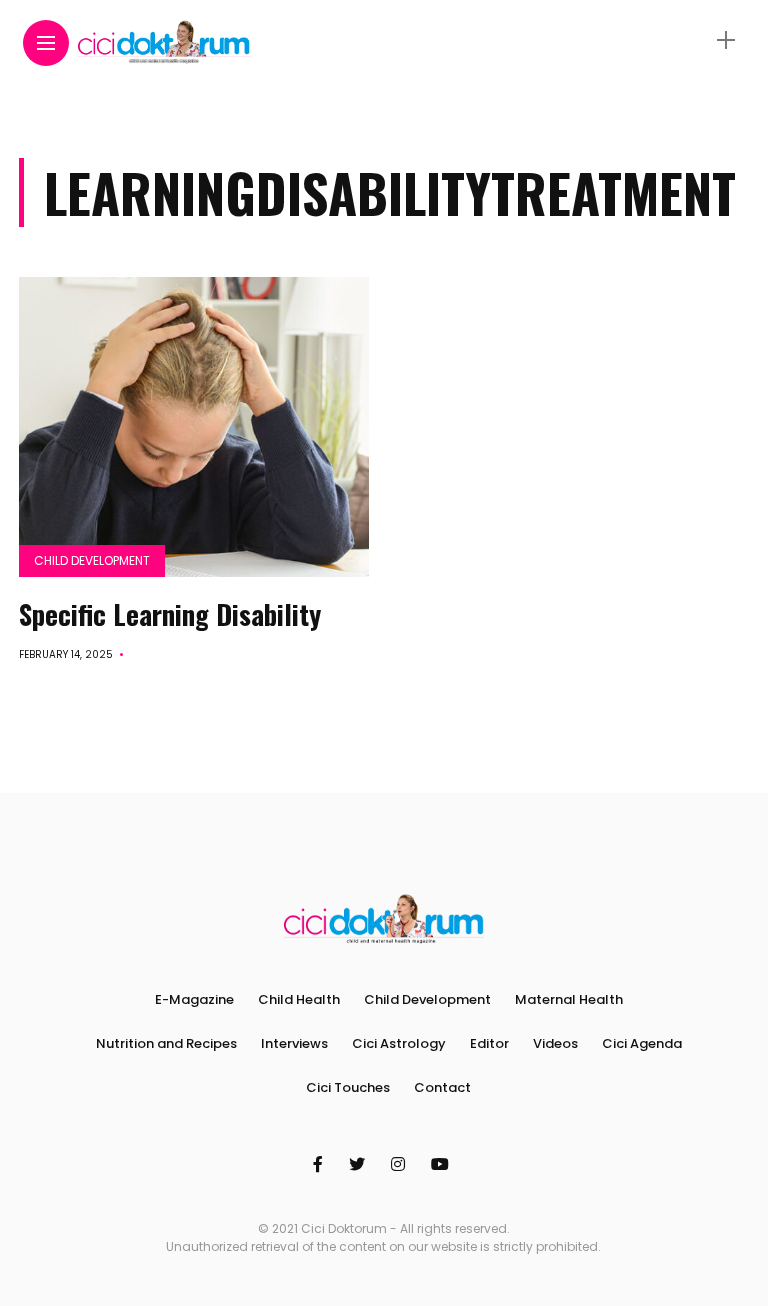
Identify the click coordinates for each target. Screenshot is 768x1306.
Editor (489, 1043)
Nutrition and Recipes (166, 1043)
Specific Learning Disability (170, 614)
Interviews (294, 1043)
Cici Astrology (399, 1043)
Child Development (92, 560)
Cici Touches (348, 1087)
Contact (442, 1087)
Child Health (299, 999)
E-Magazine (194, 999)
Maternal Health (569, 999)
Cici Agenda (642, 1043)
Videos (555, 1043)
